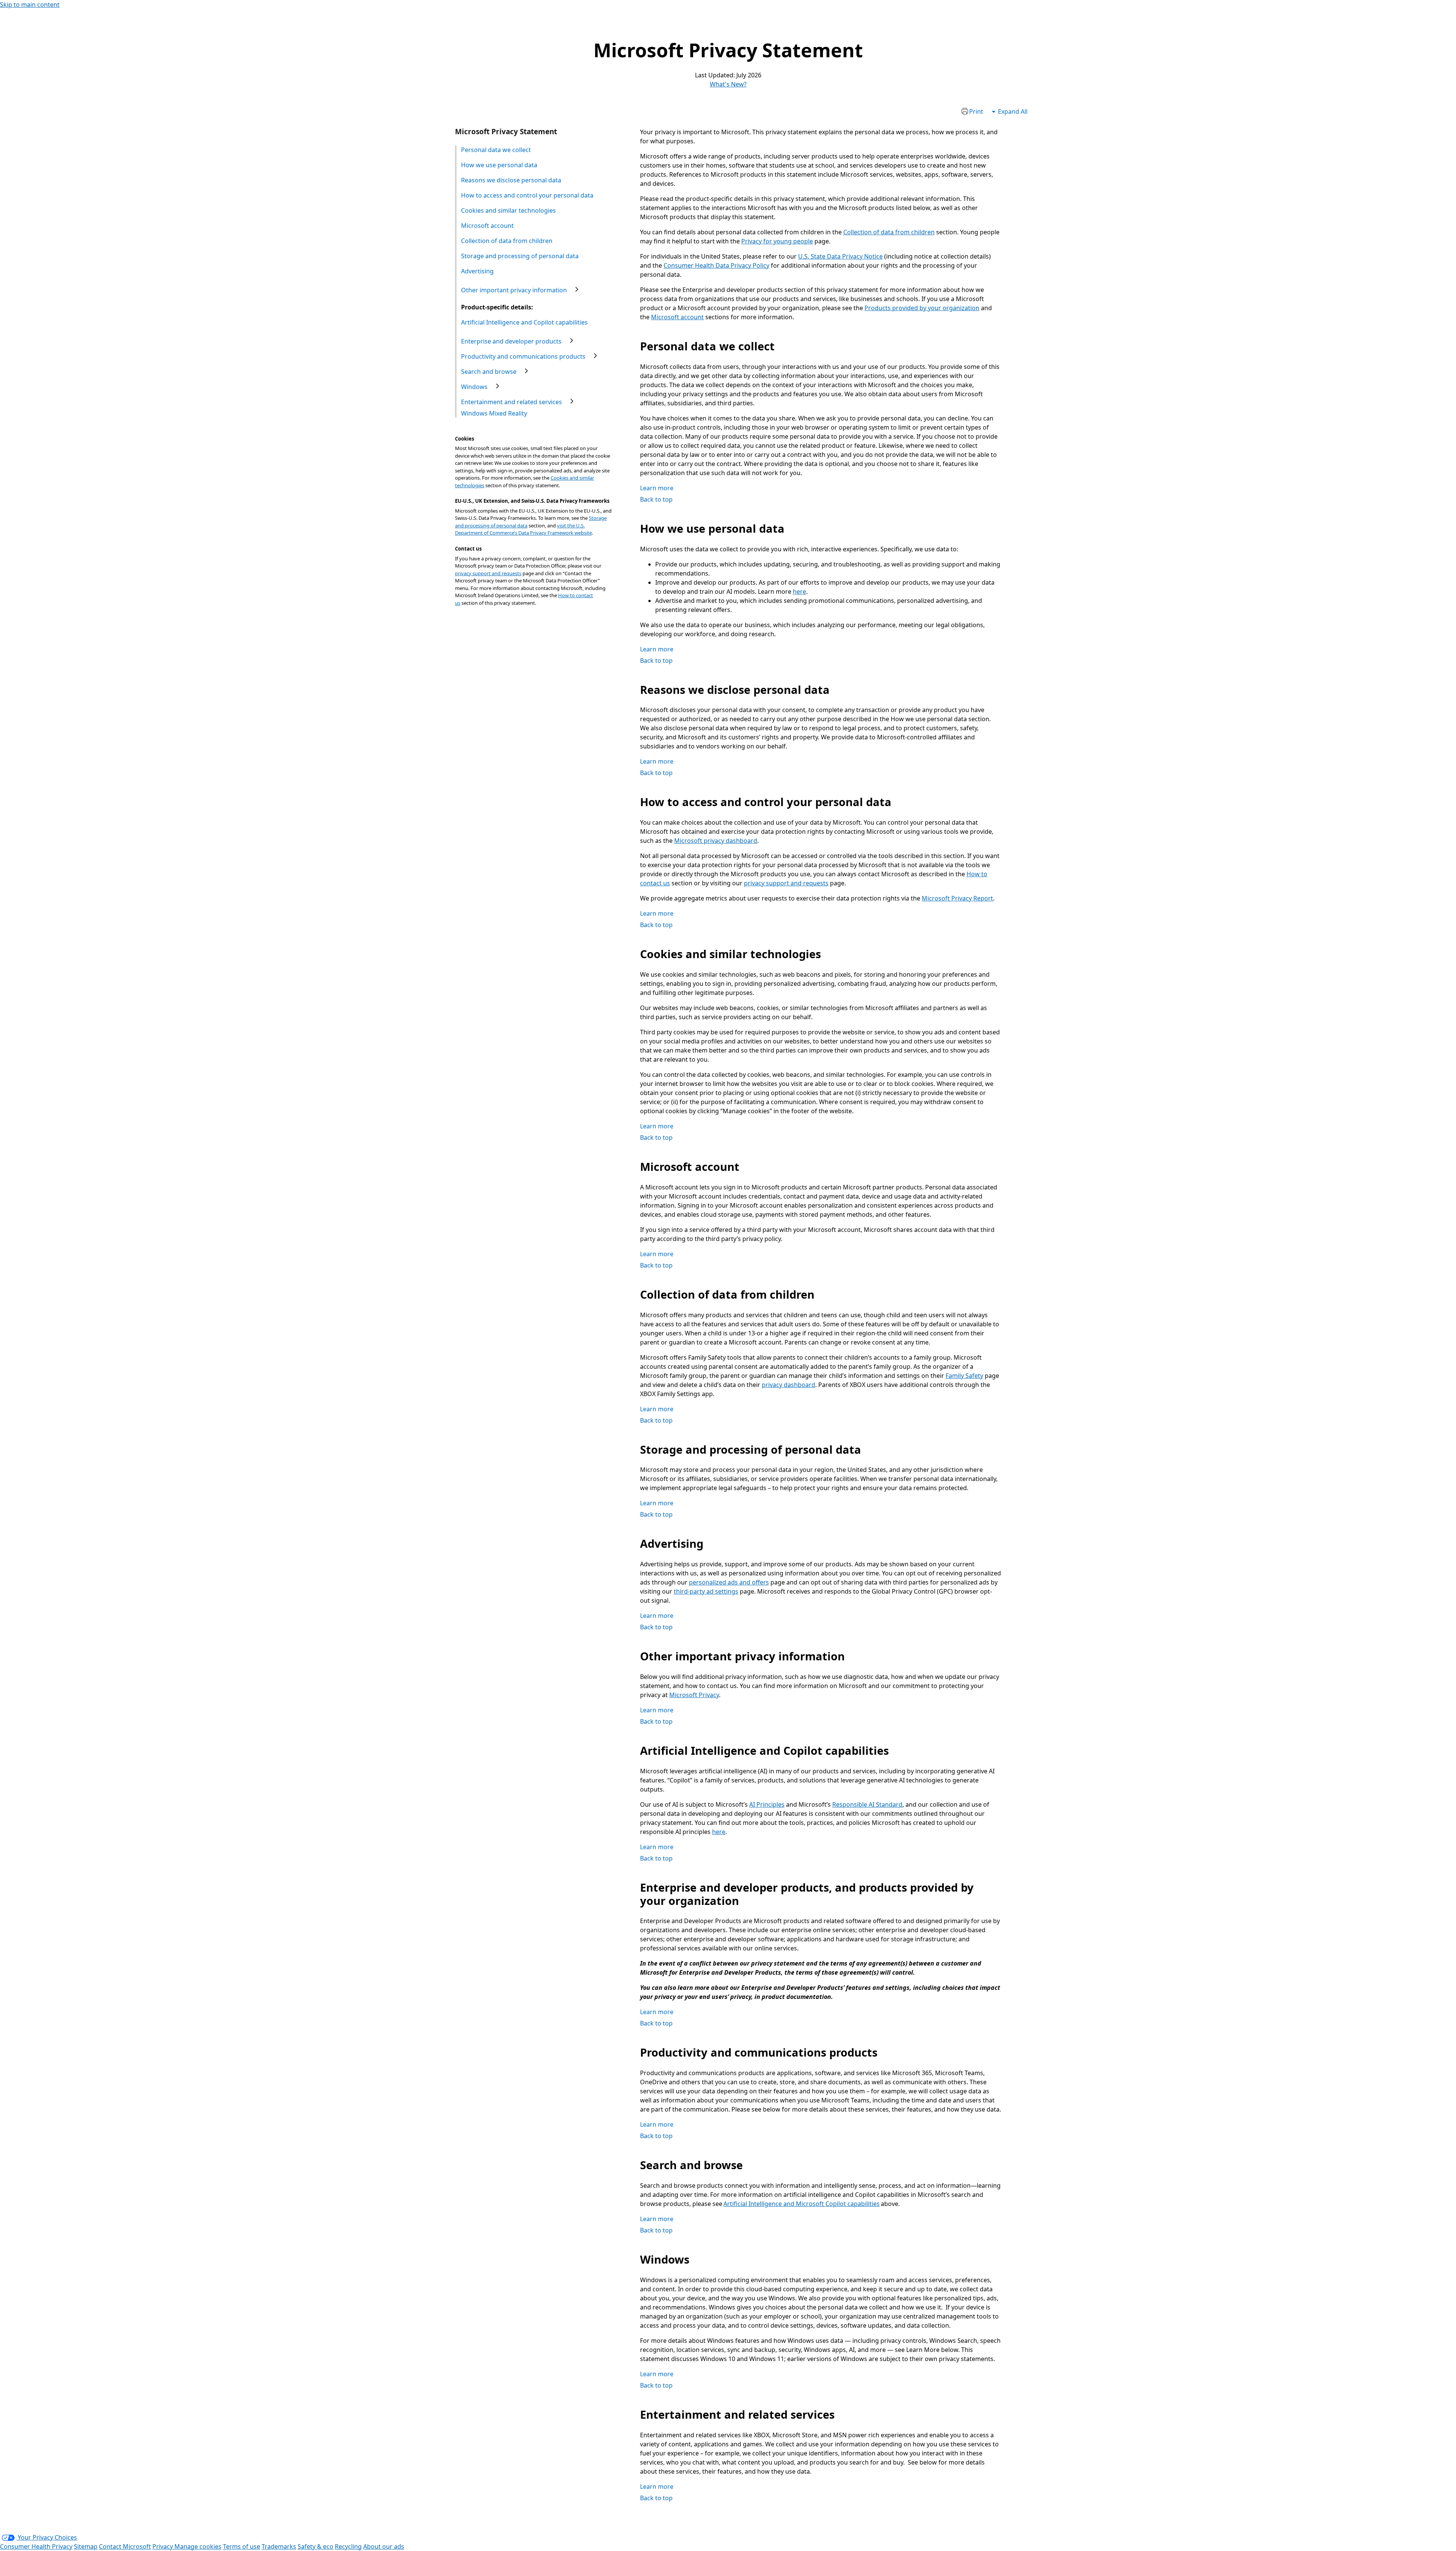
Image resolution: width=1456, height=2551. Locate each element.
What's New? (728, 84)
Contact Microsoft (125, 2546)
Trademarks (279, 2546)
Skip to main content (30, 5)
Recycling (348, 2546)
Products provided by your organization (922, 308)
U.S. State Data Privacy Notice (840, 256)
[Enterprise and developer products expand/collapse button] (571, 340)
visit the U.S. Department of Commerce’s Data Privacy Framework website (523, 529)
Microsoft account (677, 317)
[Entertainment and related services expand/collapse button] (572, 401)
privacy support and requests (488, 573)
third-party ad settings (706, 1591)
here (799, 591)
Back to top (656, 499)
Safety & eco (315, 2546)
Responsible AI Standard (867, 1804)
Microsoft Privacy (694, 1695)
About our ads (384, 2546)
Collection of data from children (889, 232)
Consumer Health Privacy (36, 2546)
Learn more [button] (657, 488)
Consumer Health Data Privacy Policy (716, 265)
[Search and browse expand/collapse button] (526, 371)
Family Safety (964, 1376)
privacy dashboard (788, 1385)
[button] (972, 113)
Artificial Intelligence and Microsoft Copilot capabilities (802, 2204)
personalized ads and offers (729, 1582)
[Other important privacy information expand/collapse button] (577, 289)
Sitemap (86, 2546)
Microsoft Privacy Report (957, 898)
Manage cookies (198, 2546)
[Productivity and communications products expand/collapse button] (595, 356)
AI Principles (767, 1804)
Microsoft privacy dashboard (716, 841)
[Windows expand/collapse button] (497, 386)
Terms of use (242, 2546)
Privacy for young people (777, 241)
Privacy (163, 2546)
